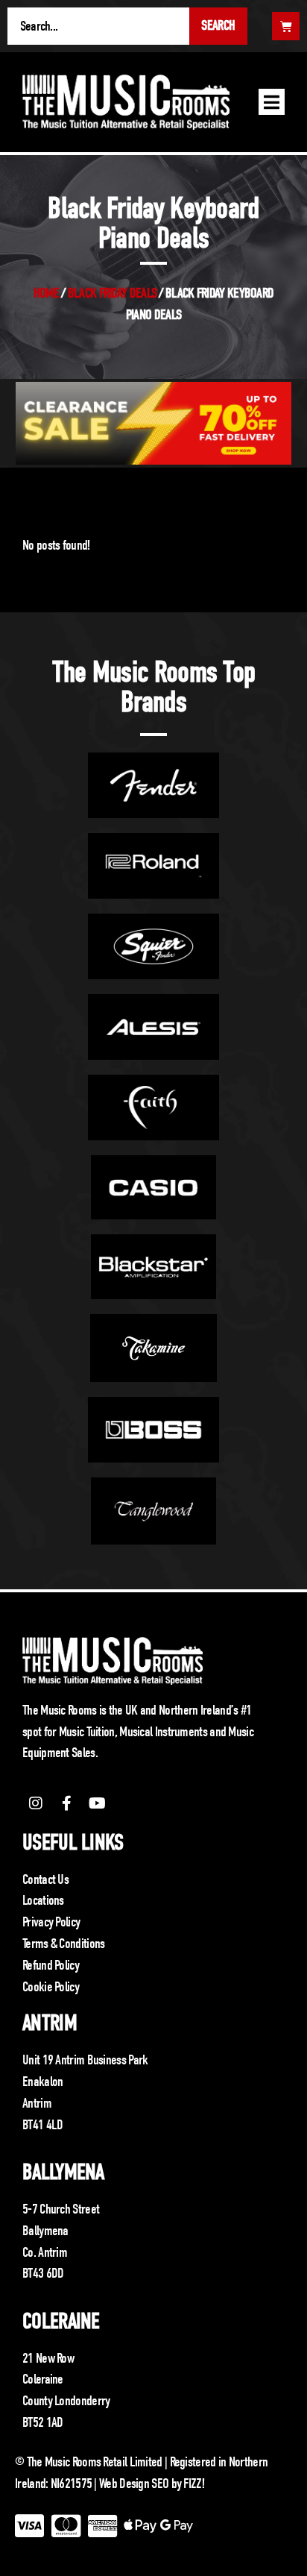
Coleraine (61, 2321)
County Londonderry (66, 2401)
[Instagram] (36, 1803)
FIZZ (192, 2484)
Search (218, 25)
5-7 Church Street (61, 2209)
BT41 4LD (42, 2125)
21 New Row (48, 2358)
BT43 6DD (43, 2273)
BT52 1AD (42, 2422)
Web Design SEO (134, 2484)
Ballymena (63, 2172)
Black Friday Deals (112, 293)
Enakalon (42, 2082)
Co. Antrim (45, 2252)
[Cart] (286, 26)
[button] (272, 102)
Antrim (50, 2023)
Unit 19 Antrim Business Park (85, 2060)
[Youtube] (98, 1803)
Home (46, 293)
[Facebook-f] (66, 1803)
